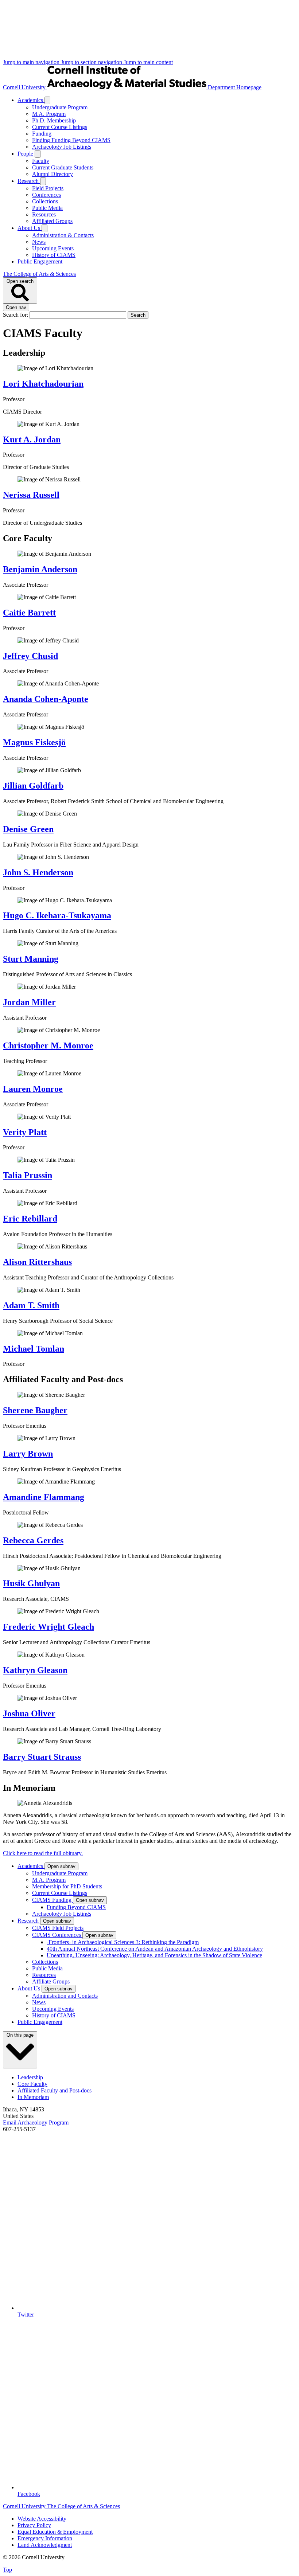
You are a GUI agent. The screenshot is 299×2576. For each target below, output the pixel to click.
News (39, 242)
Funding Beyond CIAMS (76, 1907)
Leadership (30, 2077)
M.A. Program (49, 114)
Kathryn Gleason (35, 1670)
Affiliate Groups (51, 1981)
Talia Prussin (28, 1175)
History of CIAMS (54, 255)
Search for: (16, 315)
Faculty (41, 161)
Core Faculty (32, 2084)
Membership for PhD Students (67, 1886)
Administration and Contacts (65, 1996)
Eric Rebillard (30, 1219)
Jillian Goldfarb (33, 786)
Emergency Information (45, 2538)
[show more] (47, 100)
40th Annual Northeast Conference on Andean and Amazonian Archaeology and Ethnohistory (155, 1949)
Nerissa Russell (31, 495)
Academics (31, 100)
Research (29, 181)
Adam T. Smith (31, 1305)
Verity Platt (25, 1132)
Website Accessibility (42, 2519)
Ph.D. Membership (54, 120)
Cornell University (25, 87)
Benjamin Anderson (40, 569)
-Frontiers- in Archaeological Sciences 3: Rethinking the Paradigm (123, 1942)
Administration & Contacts (63, 235)
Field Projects (48, 188)
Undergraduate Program (60, 107)
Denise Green (28, 829)
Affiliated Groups (52, 221)
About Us (30, 228)
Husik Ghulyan (31, 1583)
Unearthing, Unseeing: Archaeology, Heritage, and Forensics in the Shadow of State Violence (154, 1955)
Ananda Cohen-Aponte (46, 699)
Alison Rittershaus (37, 1262)
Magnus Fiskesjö (34, 742)
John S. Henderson (38, 872)
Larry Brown (28, 1454)
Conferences (46, 195)
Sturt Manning (31, 959)
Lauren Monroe (33, 1089)
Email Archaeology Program (36, 2122)
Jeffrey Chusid (30, 656)
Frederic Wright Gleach (48, 1627)
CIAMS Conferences (57, 1935)
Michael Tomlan (34, 1349)
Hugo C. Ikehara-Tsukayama (57, 915)
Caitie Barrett (29, 613)
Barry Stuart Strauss (42, 1757)
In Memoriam (33, 2097)
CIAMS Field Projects (58, 1928)
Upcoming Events (53, 248)
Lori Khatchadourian (43, 384)
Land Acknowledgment (45, 2545)
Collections (45, 201)
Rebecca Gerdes (33, 1540)
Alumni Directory (53, 174)
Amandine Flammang (44, 1497)
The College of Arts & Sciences (39, 274)
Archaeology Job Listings (62, 147)
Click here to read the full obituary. (43, 1853)
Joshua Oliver (29, 1713)
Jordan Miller (29, 1002)
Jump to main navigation (32, 62)
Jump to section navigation (92, 62)
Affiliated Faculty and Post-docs (55, 2090)
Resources (44, 214)
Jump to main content (148, 62)
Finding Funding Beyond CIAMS (71, 140)
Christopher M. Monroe (48, 1045)
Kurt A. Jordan (32, 439)
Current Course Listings (60, 127)
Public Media (47, 208)
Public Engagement (40, 261)
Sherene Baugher (35, 1410)
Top (7, 2570)
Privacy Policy (34, 2525)
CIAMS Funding (53, 1900)
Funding (42, 134)
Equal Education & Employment (55, 2532)
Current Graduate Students (63, 167)
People (26, 154)
